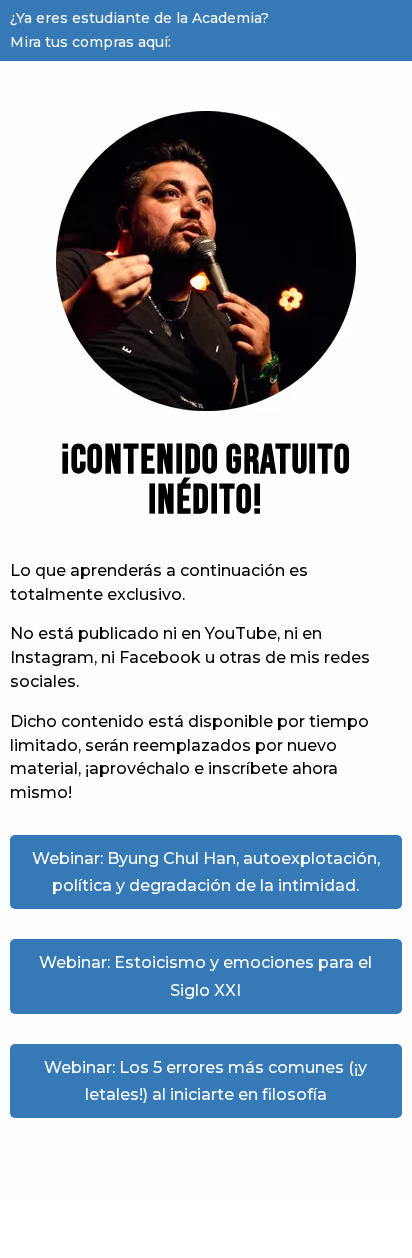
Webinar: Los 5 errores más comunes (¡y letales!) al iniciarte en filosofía (205, 1081)
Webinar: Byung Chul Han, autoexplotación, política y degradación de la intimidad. (206, 872)
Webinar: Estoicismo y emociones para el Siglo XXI (205, 976)
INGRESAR (344, 30)
